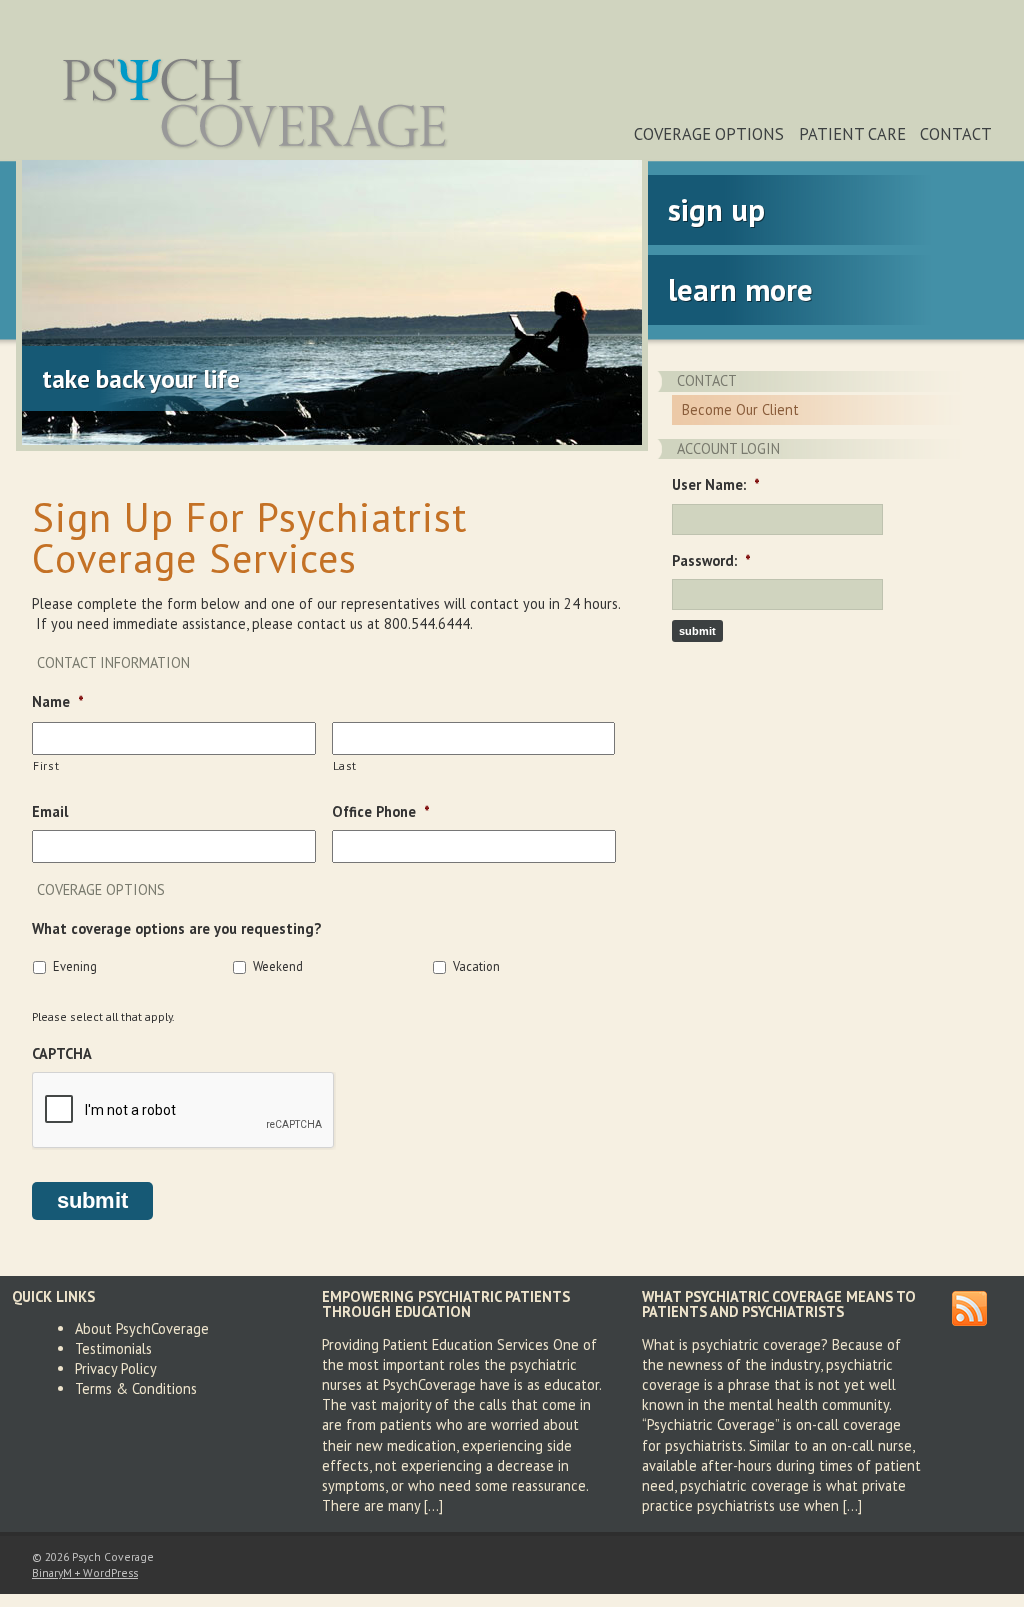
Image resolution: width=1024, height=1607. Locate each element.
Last (345, 765)
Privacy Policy (116, 1368)
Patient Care (852, 134)
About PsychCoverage (142, 1328)
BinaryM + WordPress (85, 1572)
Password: (711, 561)
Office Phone (381, 812)
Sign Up (716, 209)
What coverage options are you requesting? (176, 929)
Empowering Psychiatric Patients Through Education (446, 1303)
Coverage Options (709, 134)
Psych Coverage (257, 102)
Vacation (476, 966)
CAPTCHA (62, 1054)
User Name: (716, 485)
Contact (956, 134)
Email (50, 812)
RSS (969, 1308)
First (46, 765)
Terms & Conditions (136, 1388)
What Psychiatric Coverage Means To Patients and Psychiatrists (779, 1303)
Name (58, 702)
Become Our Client (740, 409)
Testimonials (113, 1348)
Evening (75, 966)
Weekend (278, 966)
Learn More (740, 289)
